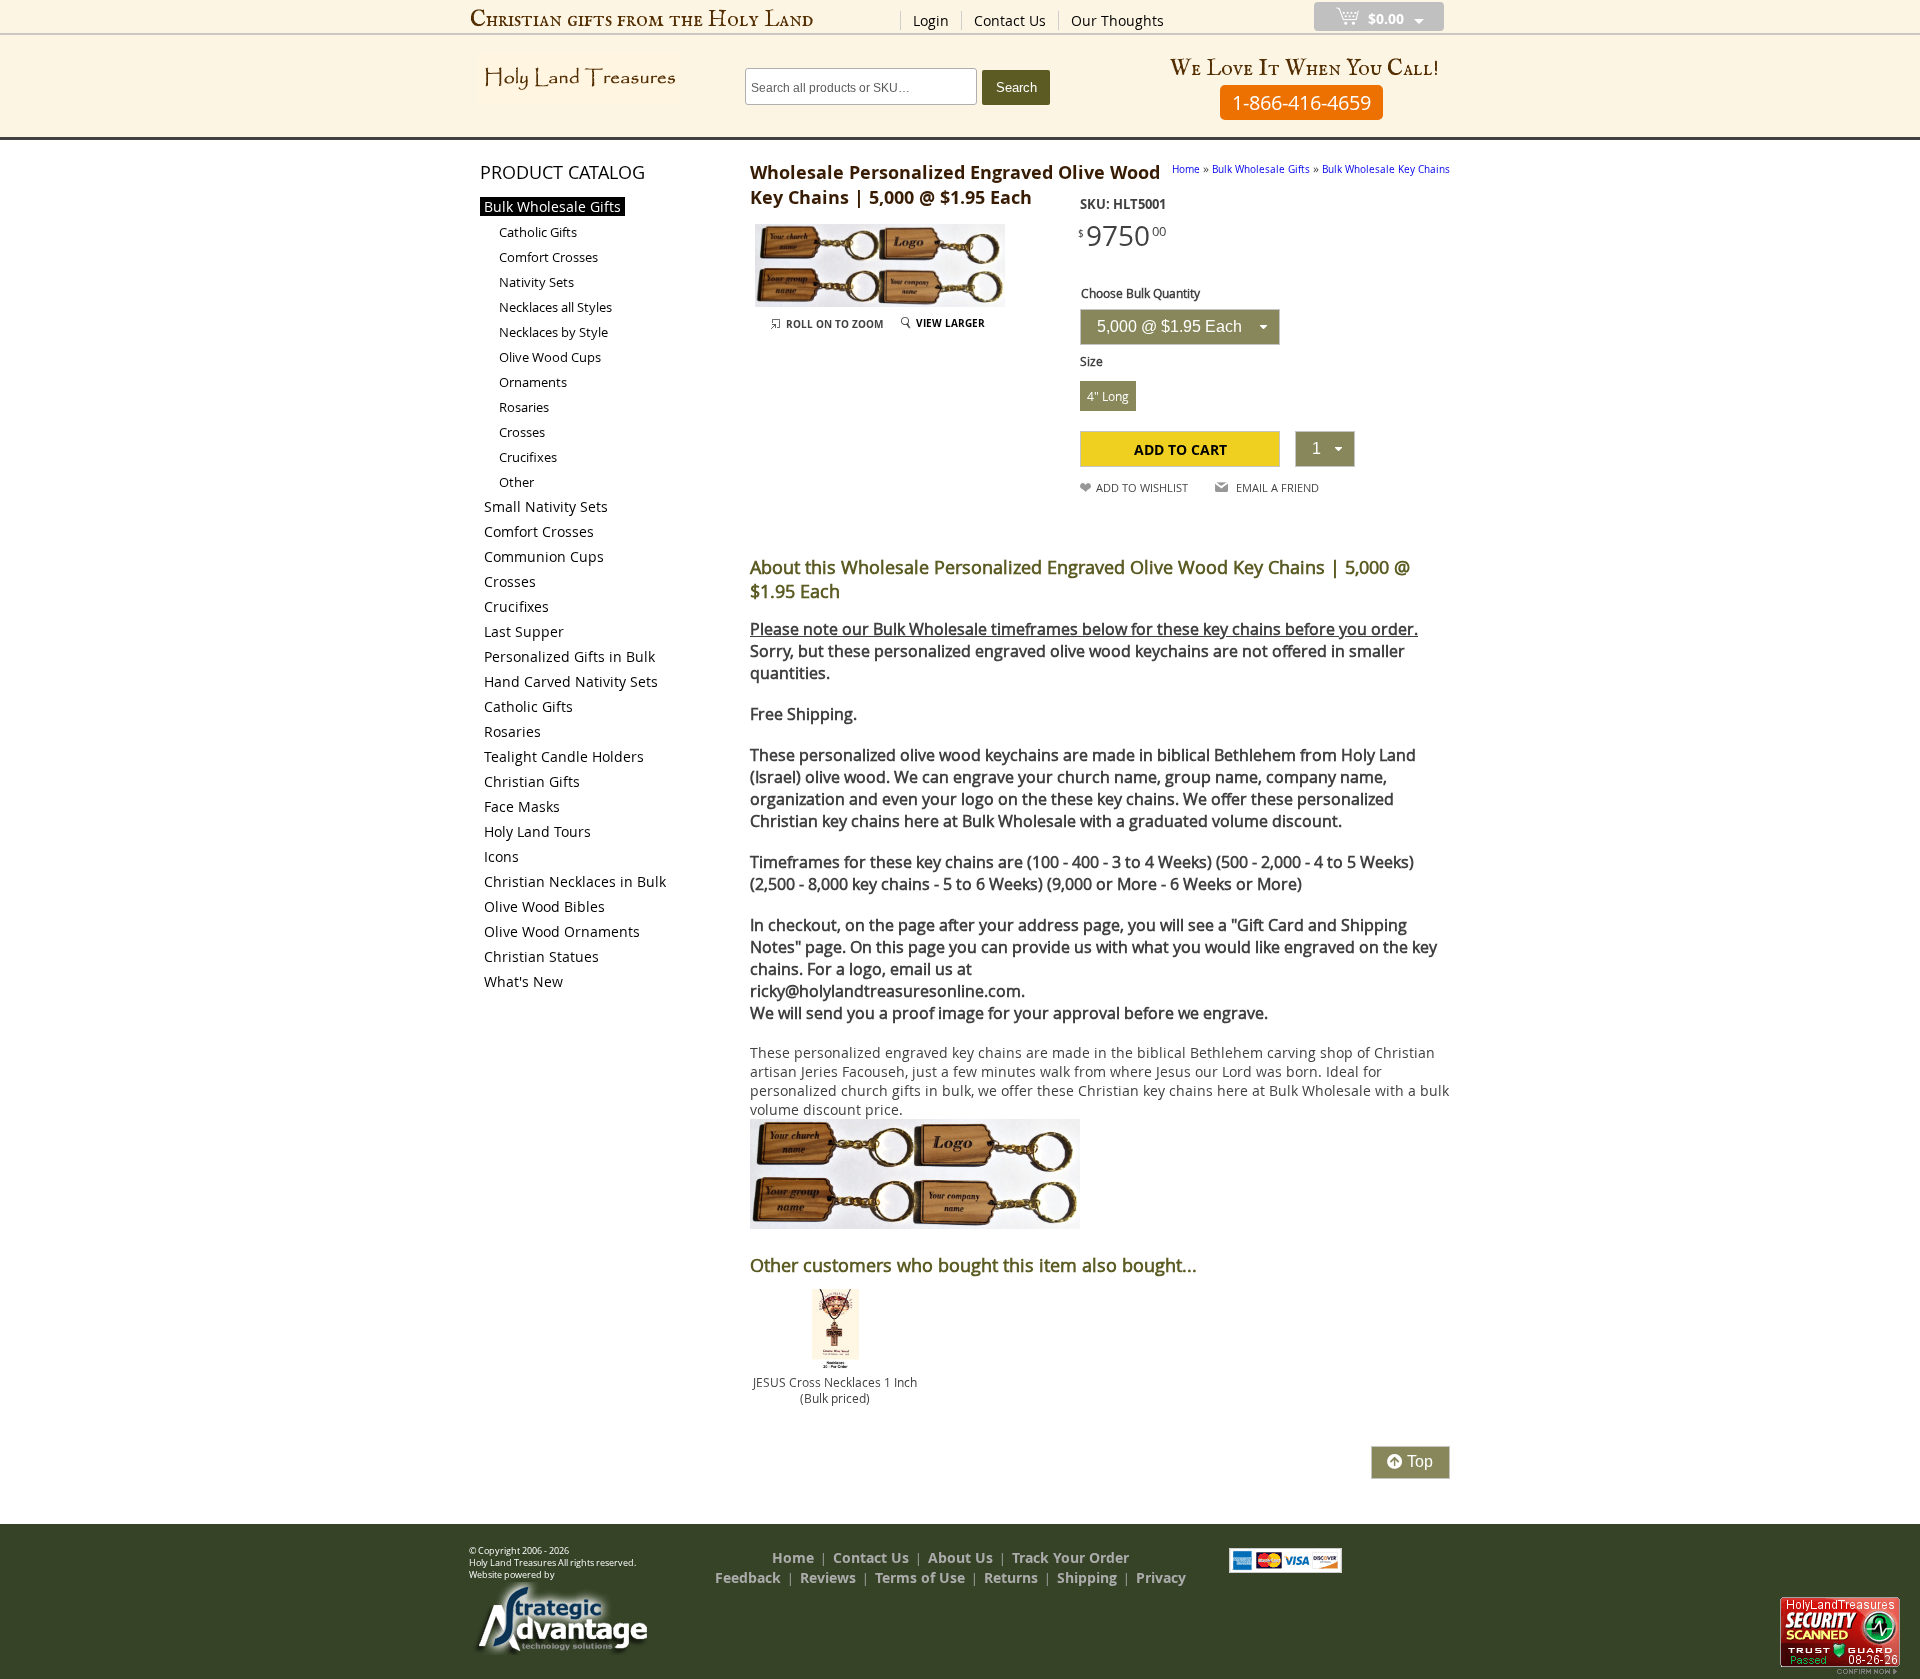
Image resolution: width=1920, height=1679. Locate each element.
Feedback (748, 1577)
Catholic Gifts (538, 232)
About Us (960, 1557)
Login (931, 20)
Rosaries (524, 407)
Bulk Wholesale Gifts (552, 206)
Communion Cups (544, 556)
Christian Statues (541, 956)
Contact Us (1010, 20)
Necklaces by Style (553, 332)
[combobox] (1180, 327)
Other (516, 482)
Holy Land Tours (537, 831)
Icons (501, 856)
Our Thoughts (1117, 20)
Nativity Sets (536, 282)
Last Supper (524, 631)
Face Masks (522, 806)
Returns (1011, 1577)
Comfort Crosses (548, 257)
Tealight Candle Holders (564, 756)
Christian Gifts (532, 781)
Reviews (828, 1577)
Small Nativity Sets (546, 506)
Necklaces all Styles (555, 307)
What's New (523, 981)
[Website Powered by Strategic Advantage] (561, 1650)
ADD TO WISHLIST (1142, 487)
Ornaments (533, 382)
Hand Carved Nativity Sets (571, 681)
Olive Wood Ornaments (562, 931)
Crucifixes (528, 457)
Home (793, 1557)
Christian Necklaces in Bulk (575, 881)
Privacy (1161, 1577)
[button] (1180, 449)
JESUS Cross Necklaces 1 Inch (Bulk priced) (835, 1390)
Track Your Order (1070, 1557)
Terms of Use (920, 1577)
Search (1016, 87)
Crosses (522, 432)
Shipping (1087, 1577)
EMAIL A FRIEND (1277, 487)
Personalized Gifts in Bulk (569, 656)
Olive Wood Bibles (544, 906)
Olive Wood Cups (550, 357)
